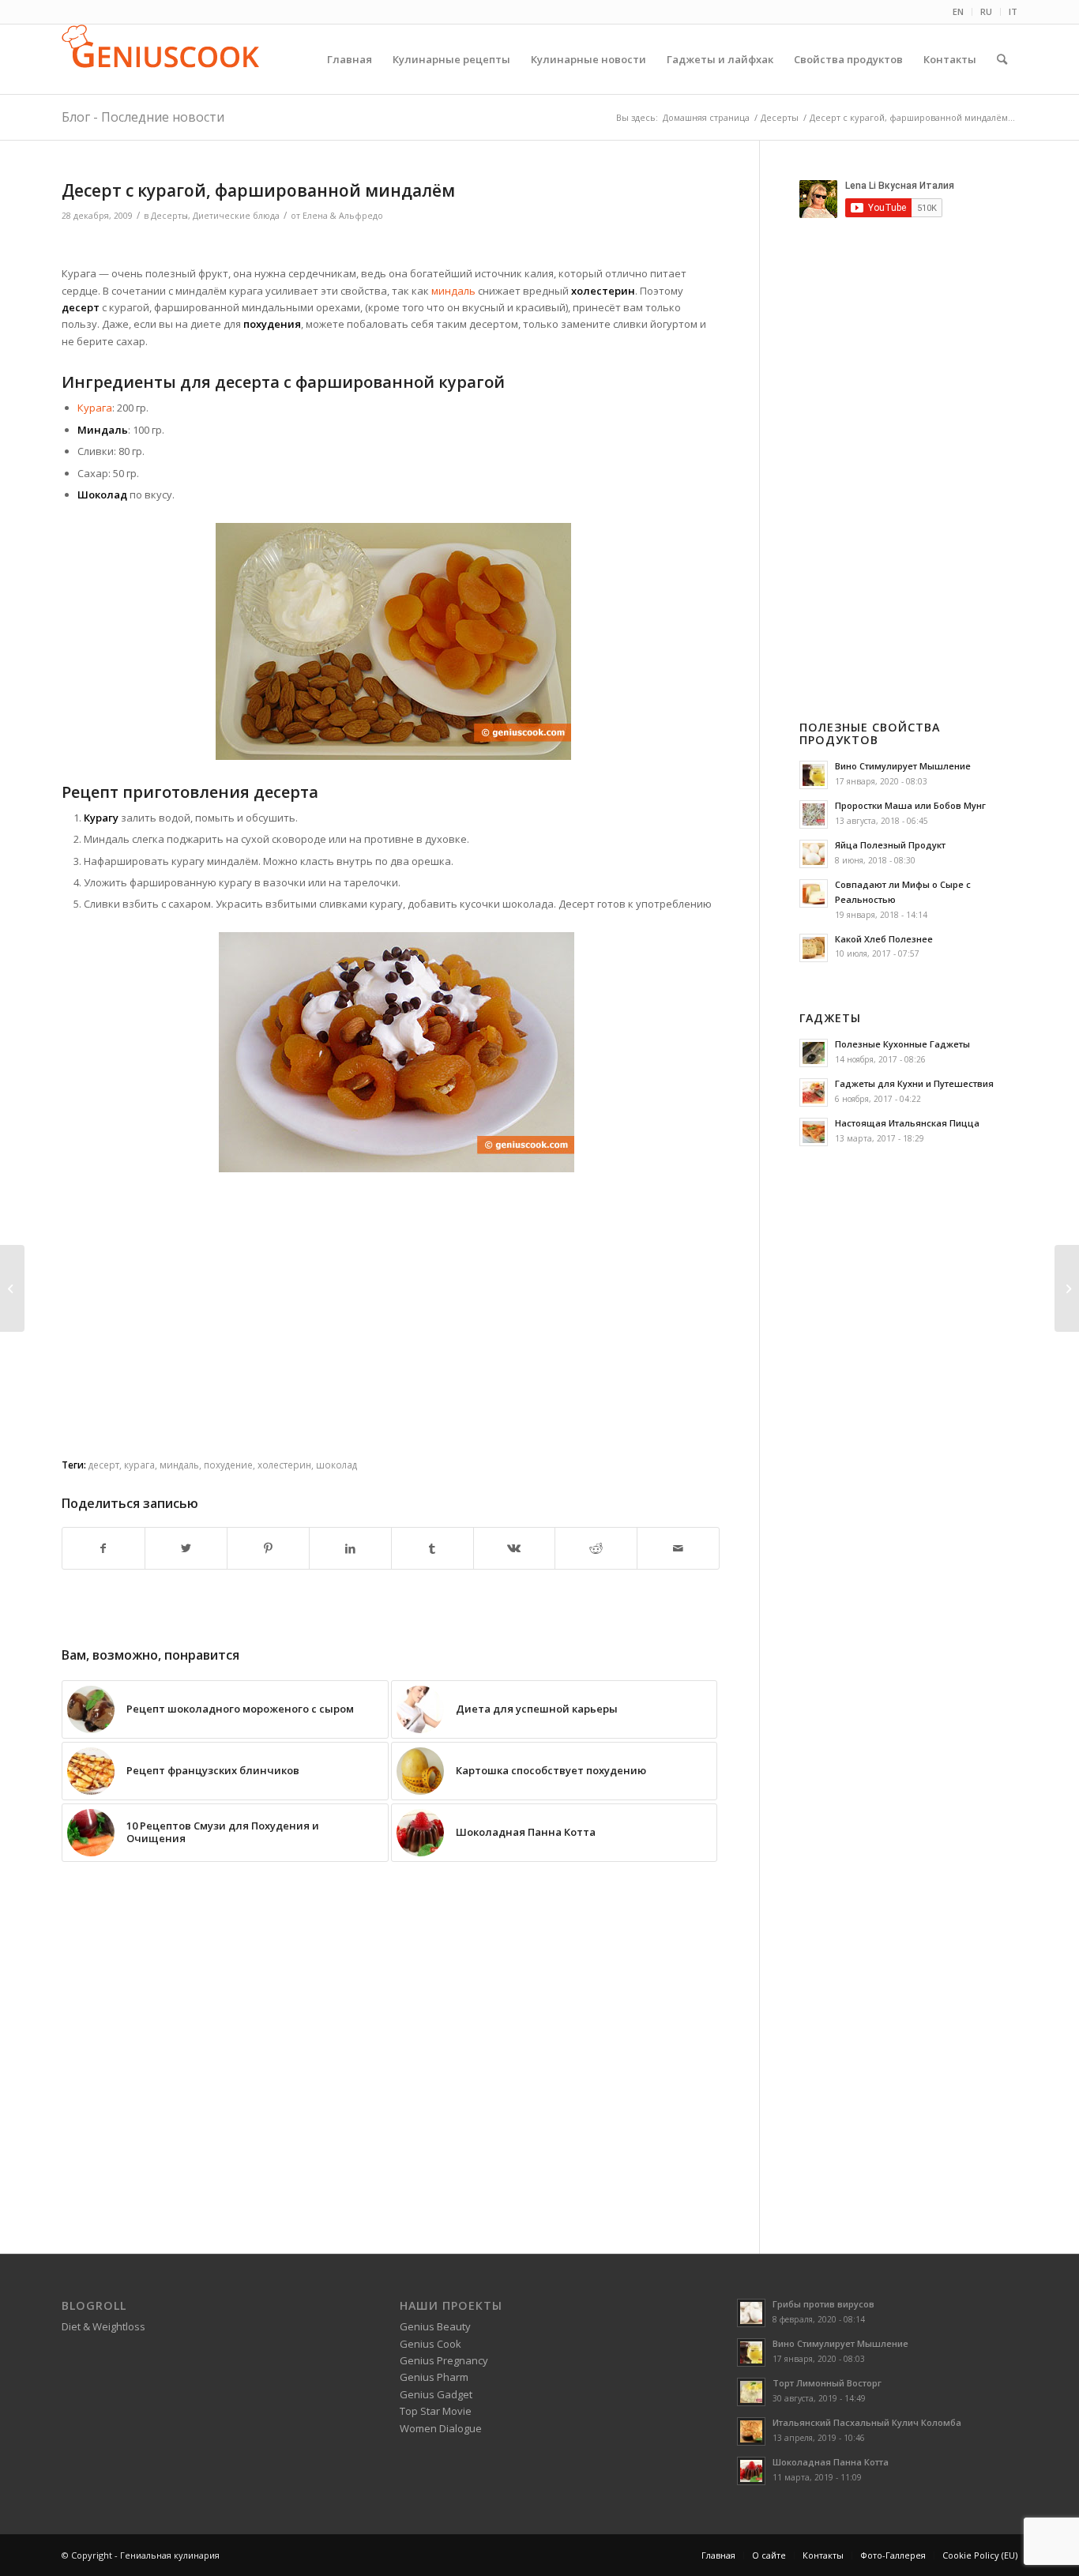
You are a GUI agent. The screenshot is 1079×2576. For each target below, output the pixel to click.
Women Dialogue (441, 2428)
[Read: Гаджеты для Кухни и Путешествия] (814, 1092)
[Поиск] (1002, 59)
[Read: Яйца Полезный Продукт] (814, 854)
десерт (104, 1465)
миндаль (455, 291)
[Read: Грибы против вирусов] (751, 2313)
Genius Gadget (436, 2394)
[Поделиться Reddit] (596, 1548)
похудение (228, 1465)
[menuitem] (959, 12)
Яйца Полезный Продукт (890, 845)
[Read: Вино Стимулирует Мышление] (814, 775)
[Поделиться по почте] (678, 1548)
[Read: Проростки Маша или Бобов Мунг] (814, 814)
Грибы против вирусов (823, 2304)
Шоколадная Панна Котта (831, 2462)
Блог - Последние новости (143, 117)
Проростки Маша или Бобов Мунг (910, 805)
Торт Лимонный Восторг (827, 2383)
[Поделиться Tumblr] (432, 1548)
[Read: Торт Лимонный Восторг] (751, 2392)
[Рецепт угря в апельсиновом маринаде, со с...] (12, 1288)
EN (958, 11)
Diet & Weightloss (103, 2326)
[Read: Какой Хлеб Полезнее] (814, 948)
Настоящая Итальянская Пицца (907, 1123)
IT (1013, 11)
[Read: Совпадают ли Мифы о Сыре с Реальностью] (814, 893)
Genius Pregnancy (444, 2360)
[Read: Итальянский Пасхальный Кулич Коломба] (751, 2431)
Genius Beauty (435, 2326)
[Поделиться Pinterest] (268, 1548)
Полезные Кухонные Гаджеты (902, 1044)
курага (139, 1465)
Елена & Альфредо (343, 216)
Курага (95, 408)
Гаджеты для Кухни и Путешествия (914, 1083)
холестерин (284, 1465)
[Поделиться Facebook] (103, 1548)
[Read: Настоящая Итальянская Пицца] (814, 1132)
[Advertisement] (391, 246)
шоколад (336, 1465)
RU (986, 11)
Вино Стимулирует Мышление (903, 766)
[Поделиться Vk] (515, 1548)
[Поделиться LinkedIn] (350, 1548)
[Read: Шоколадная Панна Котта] (751, 2471)
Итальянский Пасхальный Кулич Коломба (867, 2422)
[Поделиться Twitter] (186, 1548)
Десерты (169, 216)
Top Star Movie (436, 2411)
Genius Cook (430, 2344)
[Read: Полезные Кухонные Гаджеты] (814, 1053)
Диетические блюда (236, 216)
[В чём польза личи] (1067, 1288)
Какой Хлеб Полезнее (884, 939)
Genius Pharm (434, 2377)
